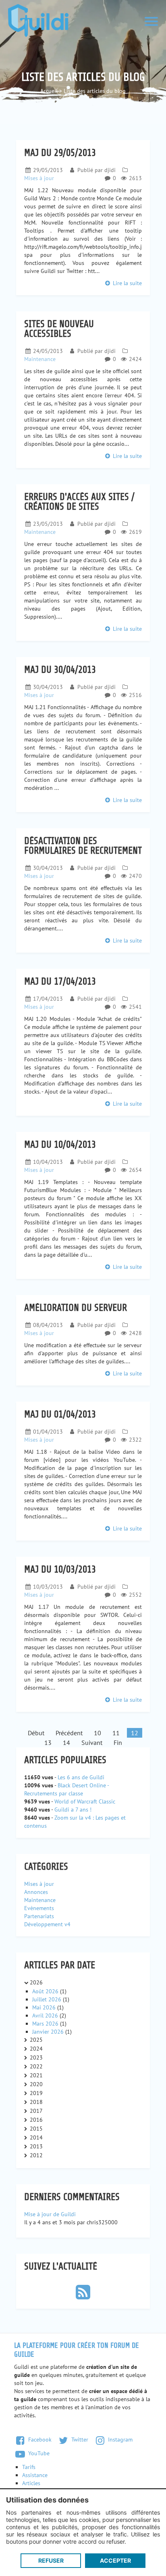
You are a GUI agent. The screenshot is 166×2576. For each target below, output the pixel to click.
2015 (36, 2129)
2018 (36, 2102)
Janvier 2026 (49, 2032)
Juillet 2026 (48, 1999)
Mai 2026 (45, 2007)
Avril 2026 (46, 2015)
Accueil (49, 91)
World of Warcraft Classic (85, 1801)
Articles (31, 2483)
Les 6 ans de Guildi (81, 1777)
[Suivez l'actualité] (83, 2296)
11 (116, 1733)
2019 (36, 2093)
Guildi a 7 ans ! (73, 1810)
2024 (36, 2049)
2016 (36, 2120)
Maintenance (40, 359)
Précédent (69, 1733)
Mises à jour (39, 178)
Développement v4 (47, 1924)
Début (36, 1733)
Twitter (79, 2440)
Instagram (119, 2440)
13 (48, 1743)
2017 (36, 2111)
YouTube (38, 2453)
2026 (36, 1982)
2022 (36, 2066)
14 (66, 1743)
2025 (36, 2040)
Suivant (92, 1743)
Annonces (36, 1892)
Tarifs (29, 2467)
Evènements (39, 1908)
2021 (36, 2075)
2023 (36, 2057)
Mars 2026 (46, 2024)
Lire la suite (127, 283)
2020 (36, 2084)
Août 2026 (46, 1991)
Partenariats (39, 1916)
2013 (36, 2146)
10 (98, 1733)
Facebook (39, 2440)
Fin (118, 1743)
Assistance (35, 2475)
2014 (36, 2137)
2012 (36, 2155)
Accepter (115, 2560)
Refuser (51, 2560)
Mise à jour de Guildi (50, 2214)
